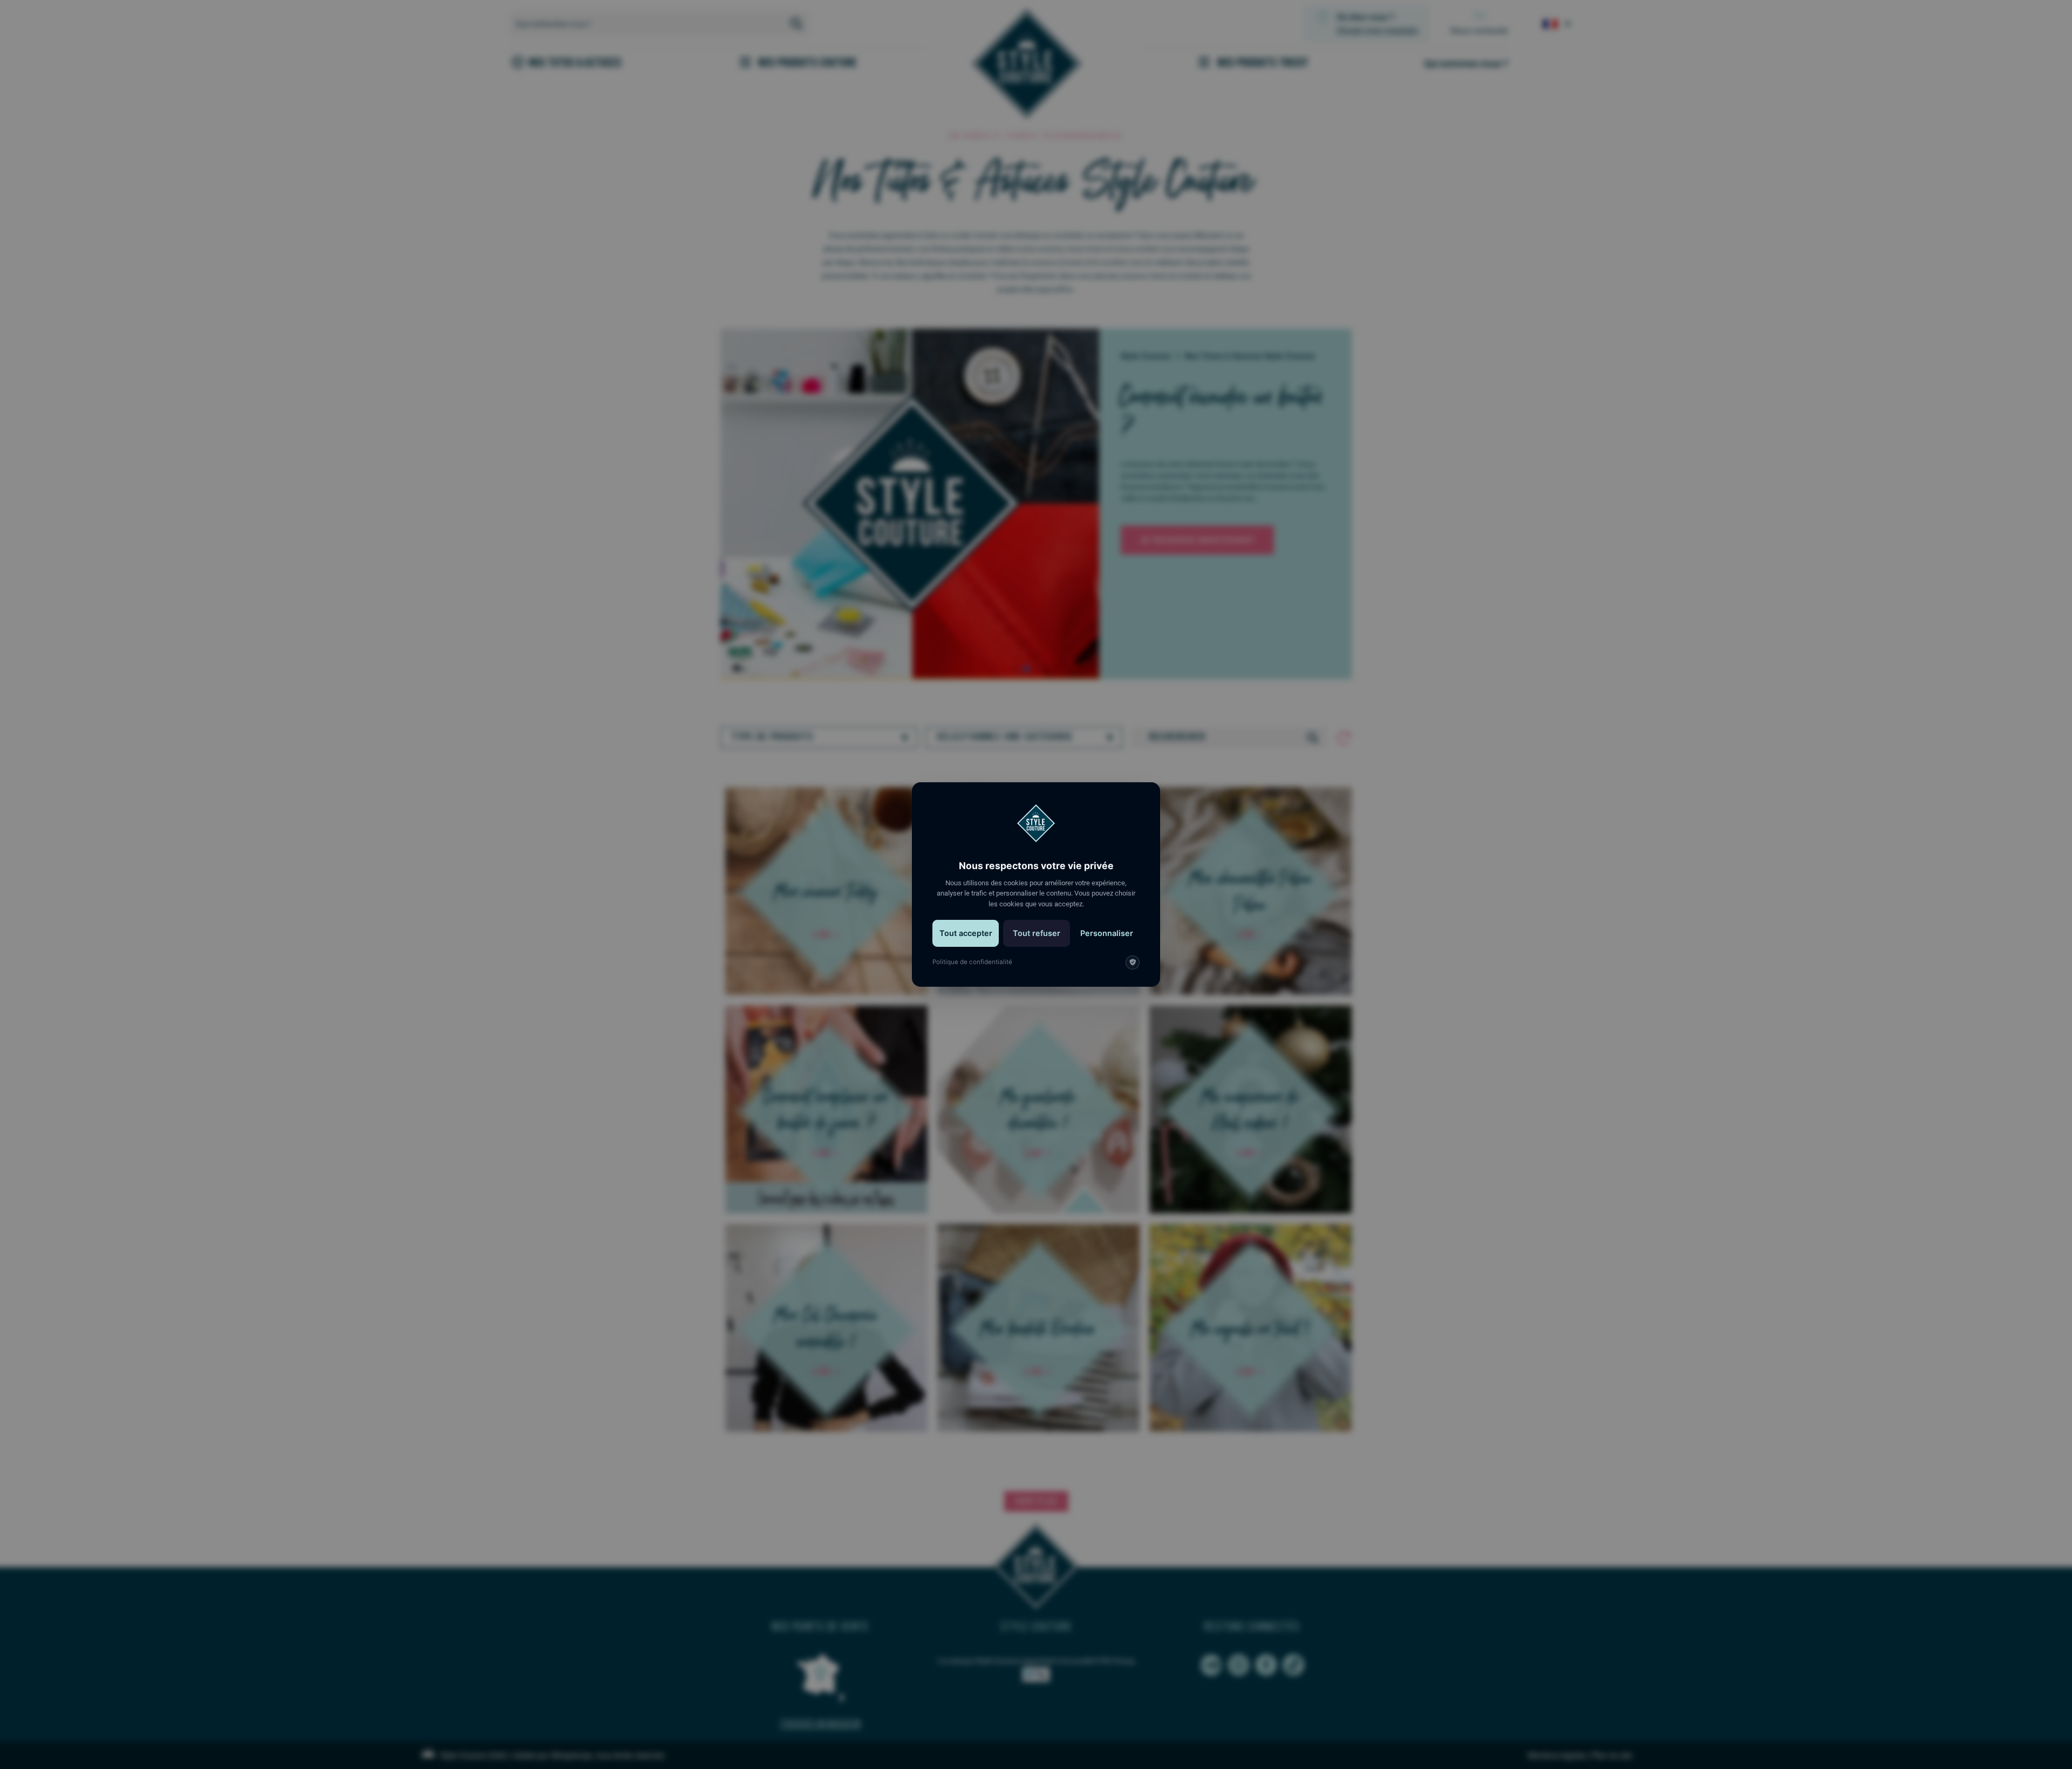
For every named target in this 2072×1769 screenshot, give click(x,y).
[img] (1133, 962)
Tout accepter (966, 933)
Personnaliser (1107, 933)
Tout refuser (1037, 933)
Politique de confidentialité (972, 962)
